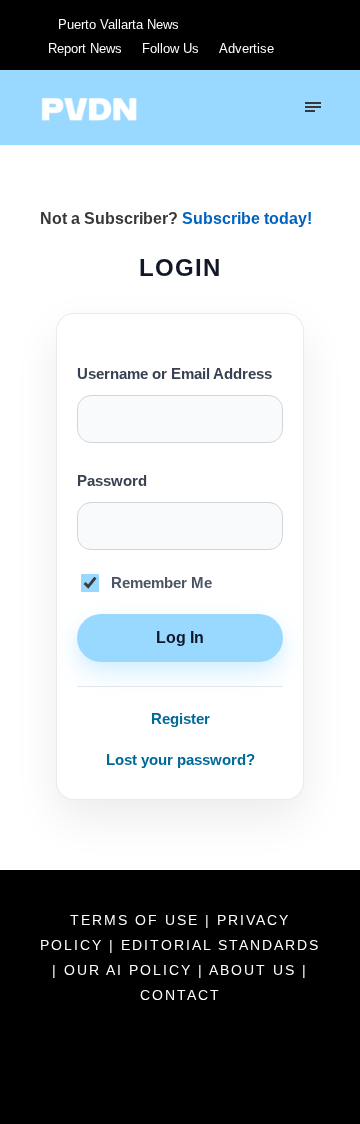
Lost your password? (180, 759)
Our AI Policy (128, 970)
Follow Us (170, 48)
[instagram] (296, 23)
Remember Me (161, 583)
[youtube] (259, 23)
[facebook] (185, 23)
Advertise (246, 48)
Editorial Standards (220, 945)
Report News (85, 48)
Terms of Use (137, 920)
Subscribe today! (247, 218)
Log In (180, 637)
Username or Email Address (174, 374)
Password (112, 481)
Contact (180, 995)
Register (180, 718)
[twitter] (222, 23)
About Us (255, 970)
